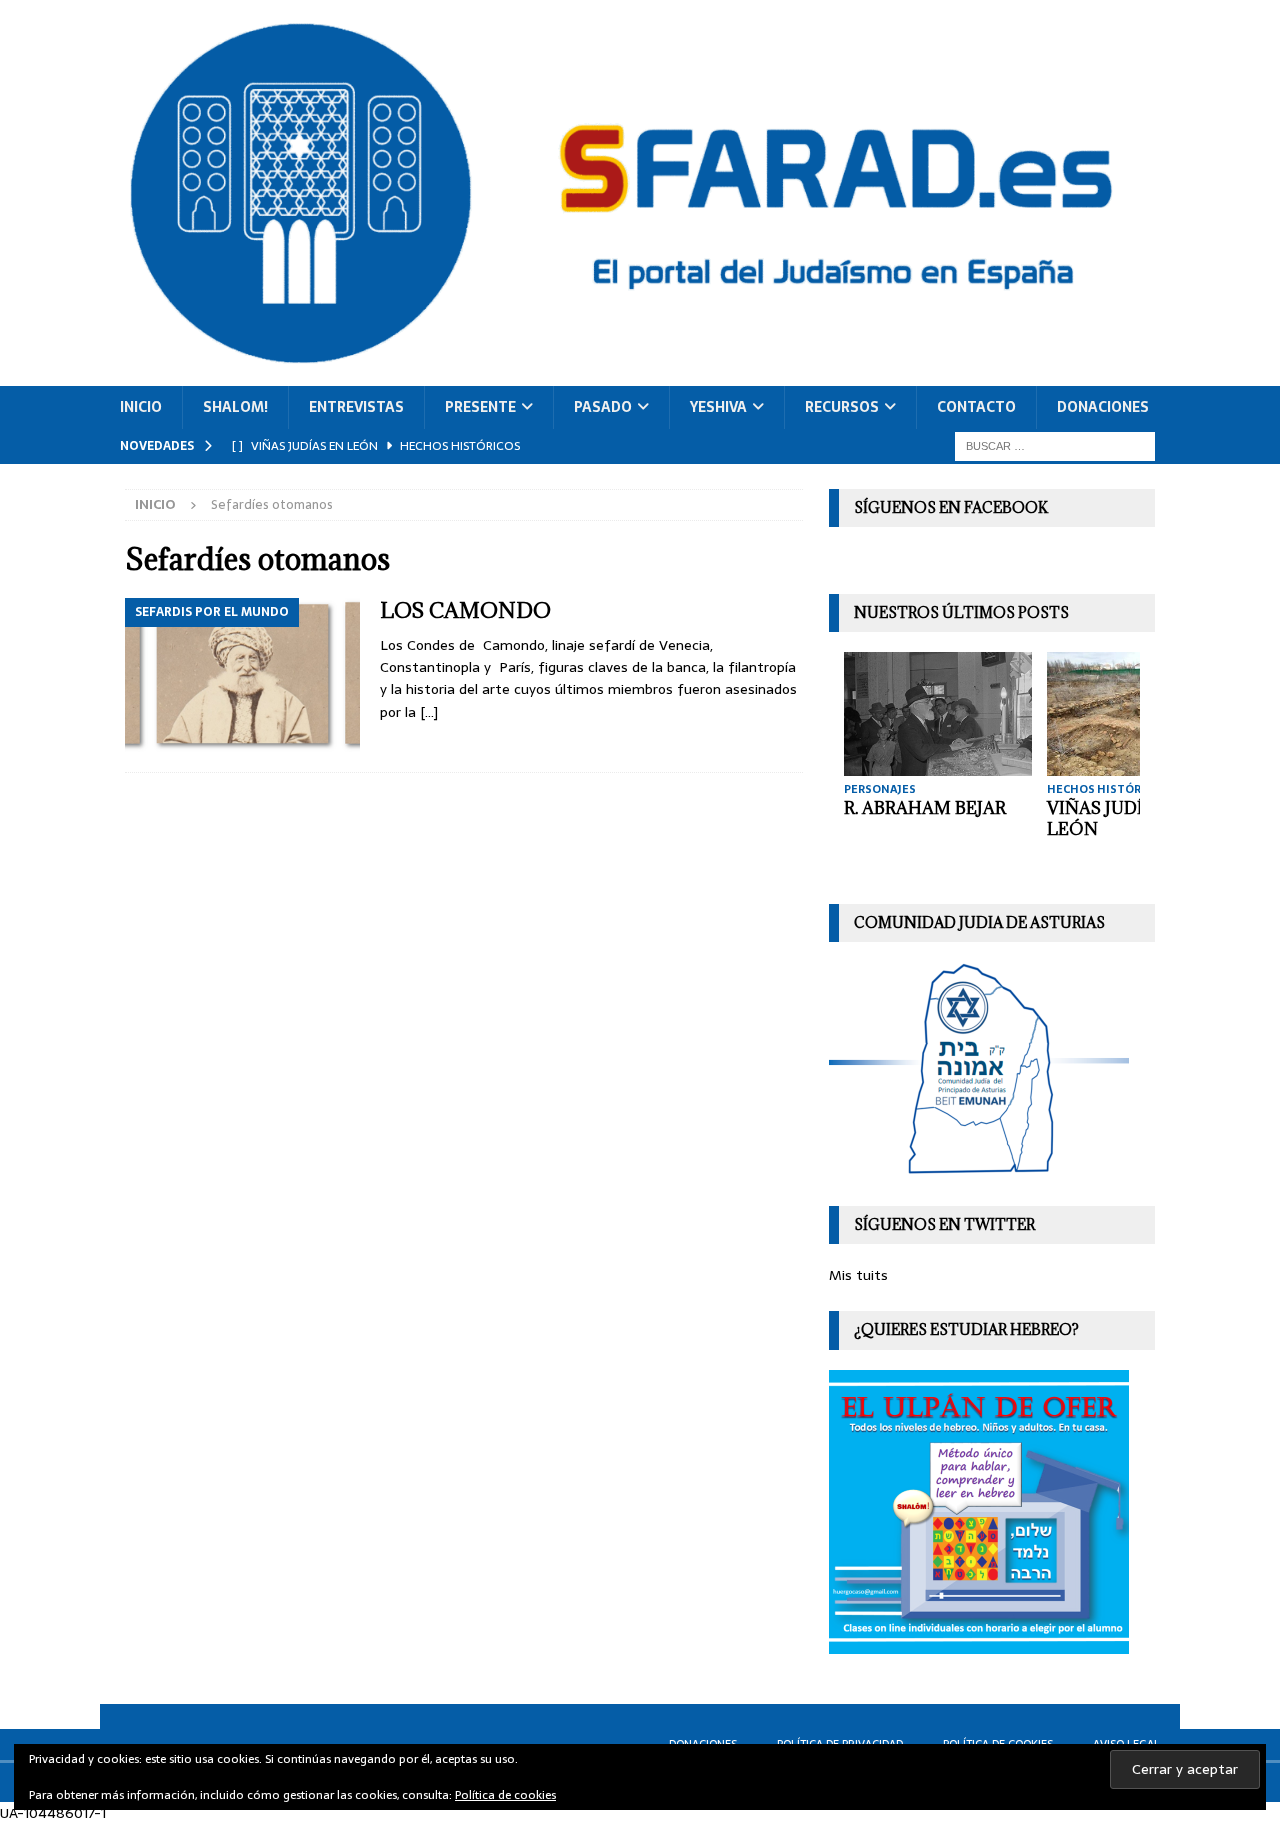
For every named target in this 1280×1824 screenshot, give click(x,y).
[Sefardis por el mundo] (242, 675)
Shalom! (235, 407)
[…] (429, 712)
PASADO (603, 407)
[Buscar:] (1055, 445)
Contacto (976, 407)
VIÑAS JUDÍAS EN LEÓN (1120, 818)
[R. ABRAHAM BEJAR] (938, 713)
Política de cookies (505, 1795)
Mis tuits (858, 1275)
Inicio (141, 407)
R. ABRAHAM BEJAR (925, 808)
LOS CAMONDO (465, 610)
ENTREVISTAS (356, 407)
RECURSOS (842, 407)
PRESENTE (480, 407)
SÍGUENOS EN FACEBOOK (951, 507)
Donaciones (1103, 407)
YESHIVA (718, 407)
